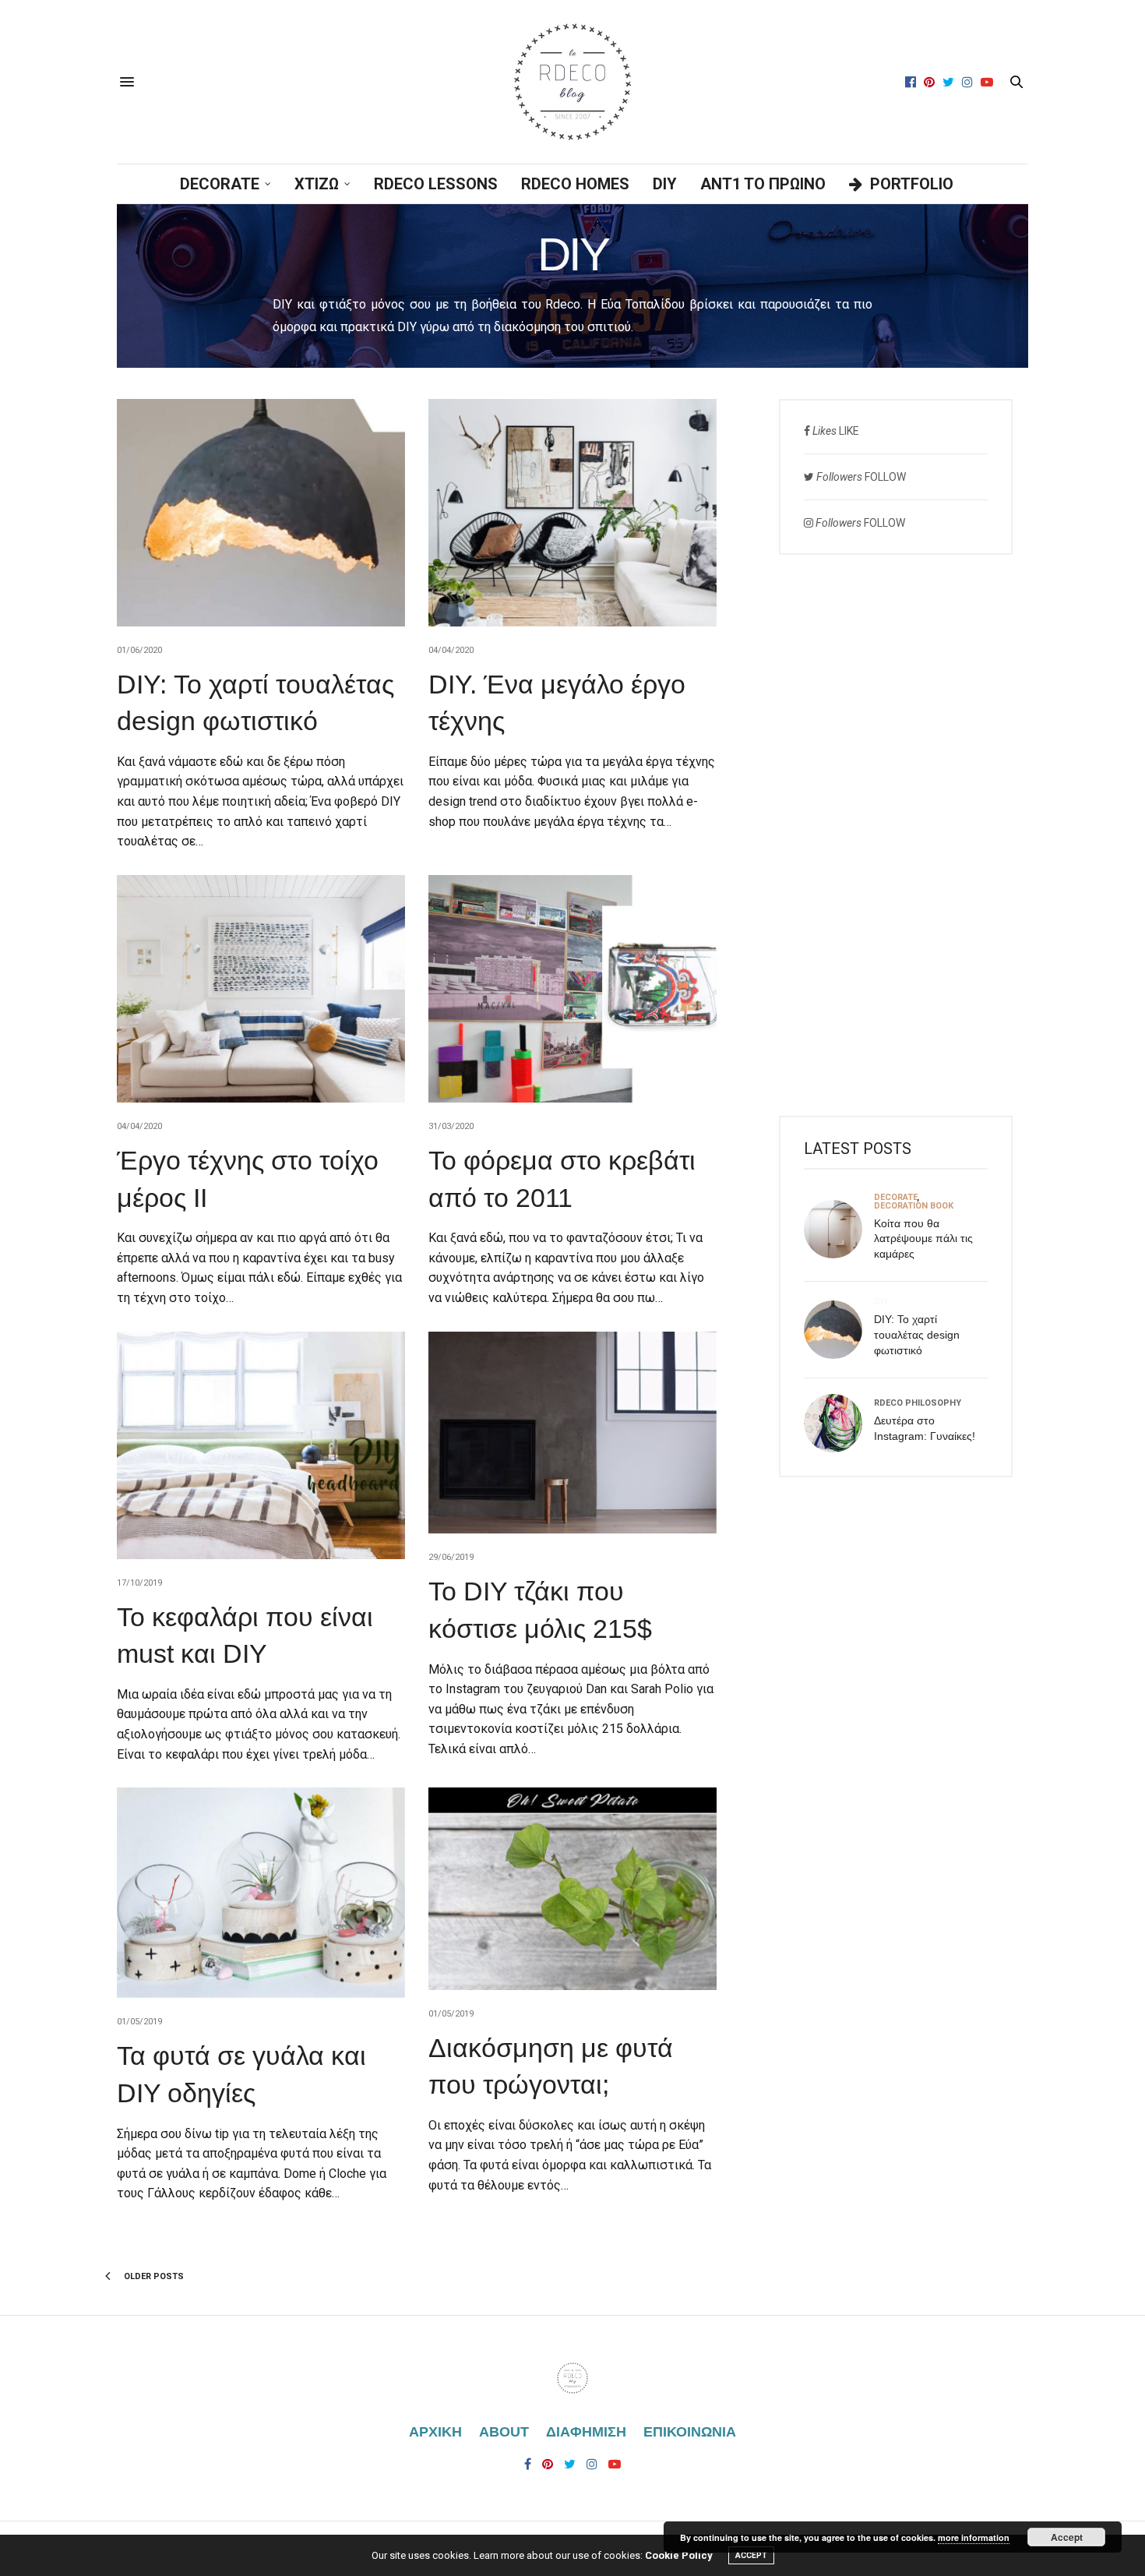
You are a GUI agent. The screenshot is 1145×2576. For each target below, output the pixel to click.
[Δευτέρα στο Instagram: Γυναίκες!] (839, 1423)
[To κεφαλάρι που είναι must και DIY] (261, 1445)
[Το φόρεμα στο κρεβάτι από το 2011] (572, 989)
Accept (1067, 2537)
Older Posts (153, 2276)
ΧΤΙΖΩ (317, 184)
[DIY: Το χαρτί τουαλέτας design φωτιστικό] (261, 513)
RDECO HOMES (575, 184)
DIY (665, 184)
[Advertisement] (896, 835)
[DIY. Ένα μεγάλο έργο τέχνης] (572, 513)
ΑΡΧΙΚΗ (435, 2432)
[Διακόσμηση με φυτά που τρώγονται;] (572, 1888)
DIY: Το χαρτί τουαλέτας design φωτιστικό (917, 1334)
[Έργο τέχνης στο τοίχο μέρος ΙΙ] (261, 989)
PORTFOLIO (912, 184)
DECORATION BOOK (914, 1206)
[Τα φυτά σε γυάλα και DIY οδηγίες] (261, 1893)
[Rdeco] (572, 82)
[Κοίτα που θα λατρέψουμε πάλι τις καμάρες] (839, 1229)
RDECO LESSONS (436, 184)
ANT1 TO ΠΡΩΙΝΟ (763, 184)
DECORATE (220, 184)
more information (974, 2537)
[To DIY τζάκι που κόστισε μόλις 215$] (572, 1433)
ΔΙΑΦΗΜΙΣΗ (586, 2432)
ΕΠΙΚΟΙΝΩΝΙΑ (690, 2432)
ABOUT (504, 2432)
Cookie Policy (679, 2555)
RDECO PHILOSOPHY (918, 1403)
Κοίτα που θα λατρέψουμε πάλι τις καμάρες (923, 1239)
